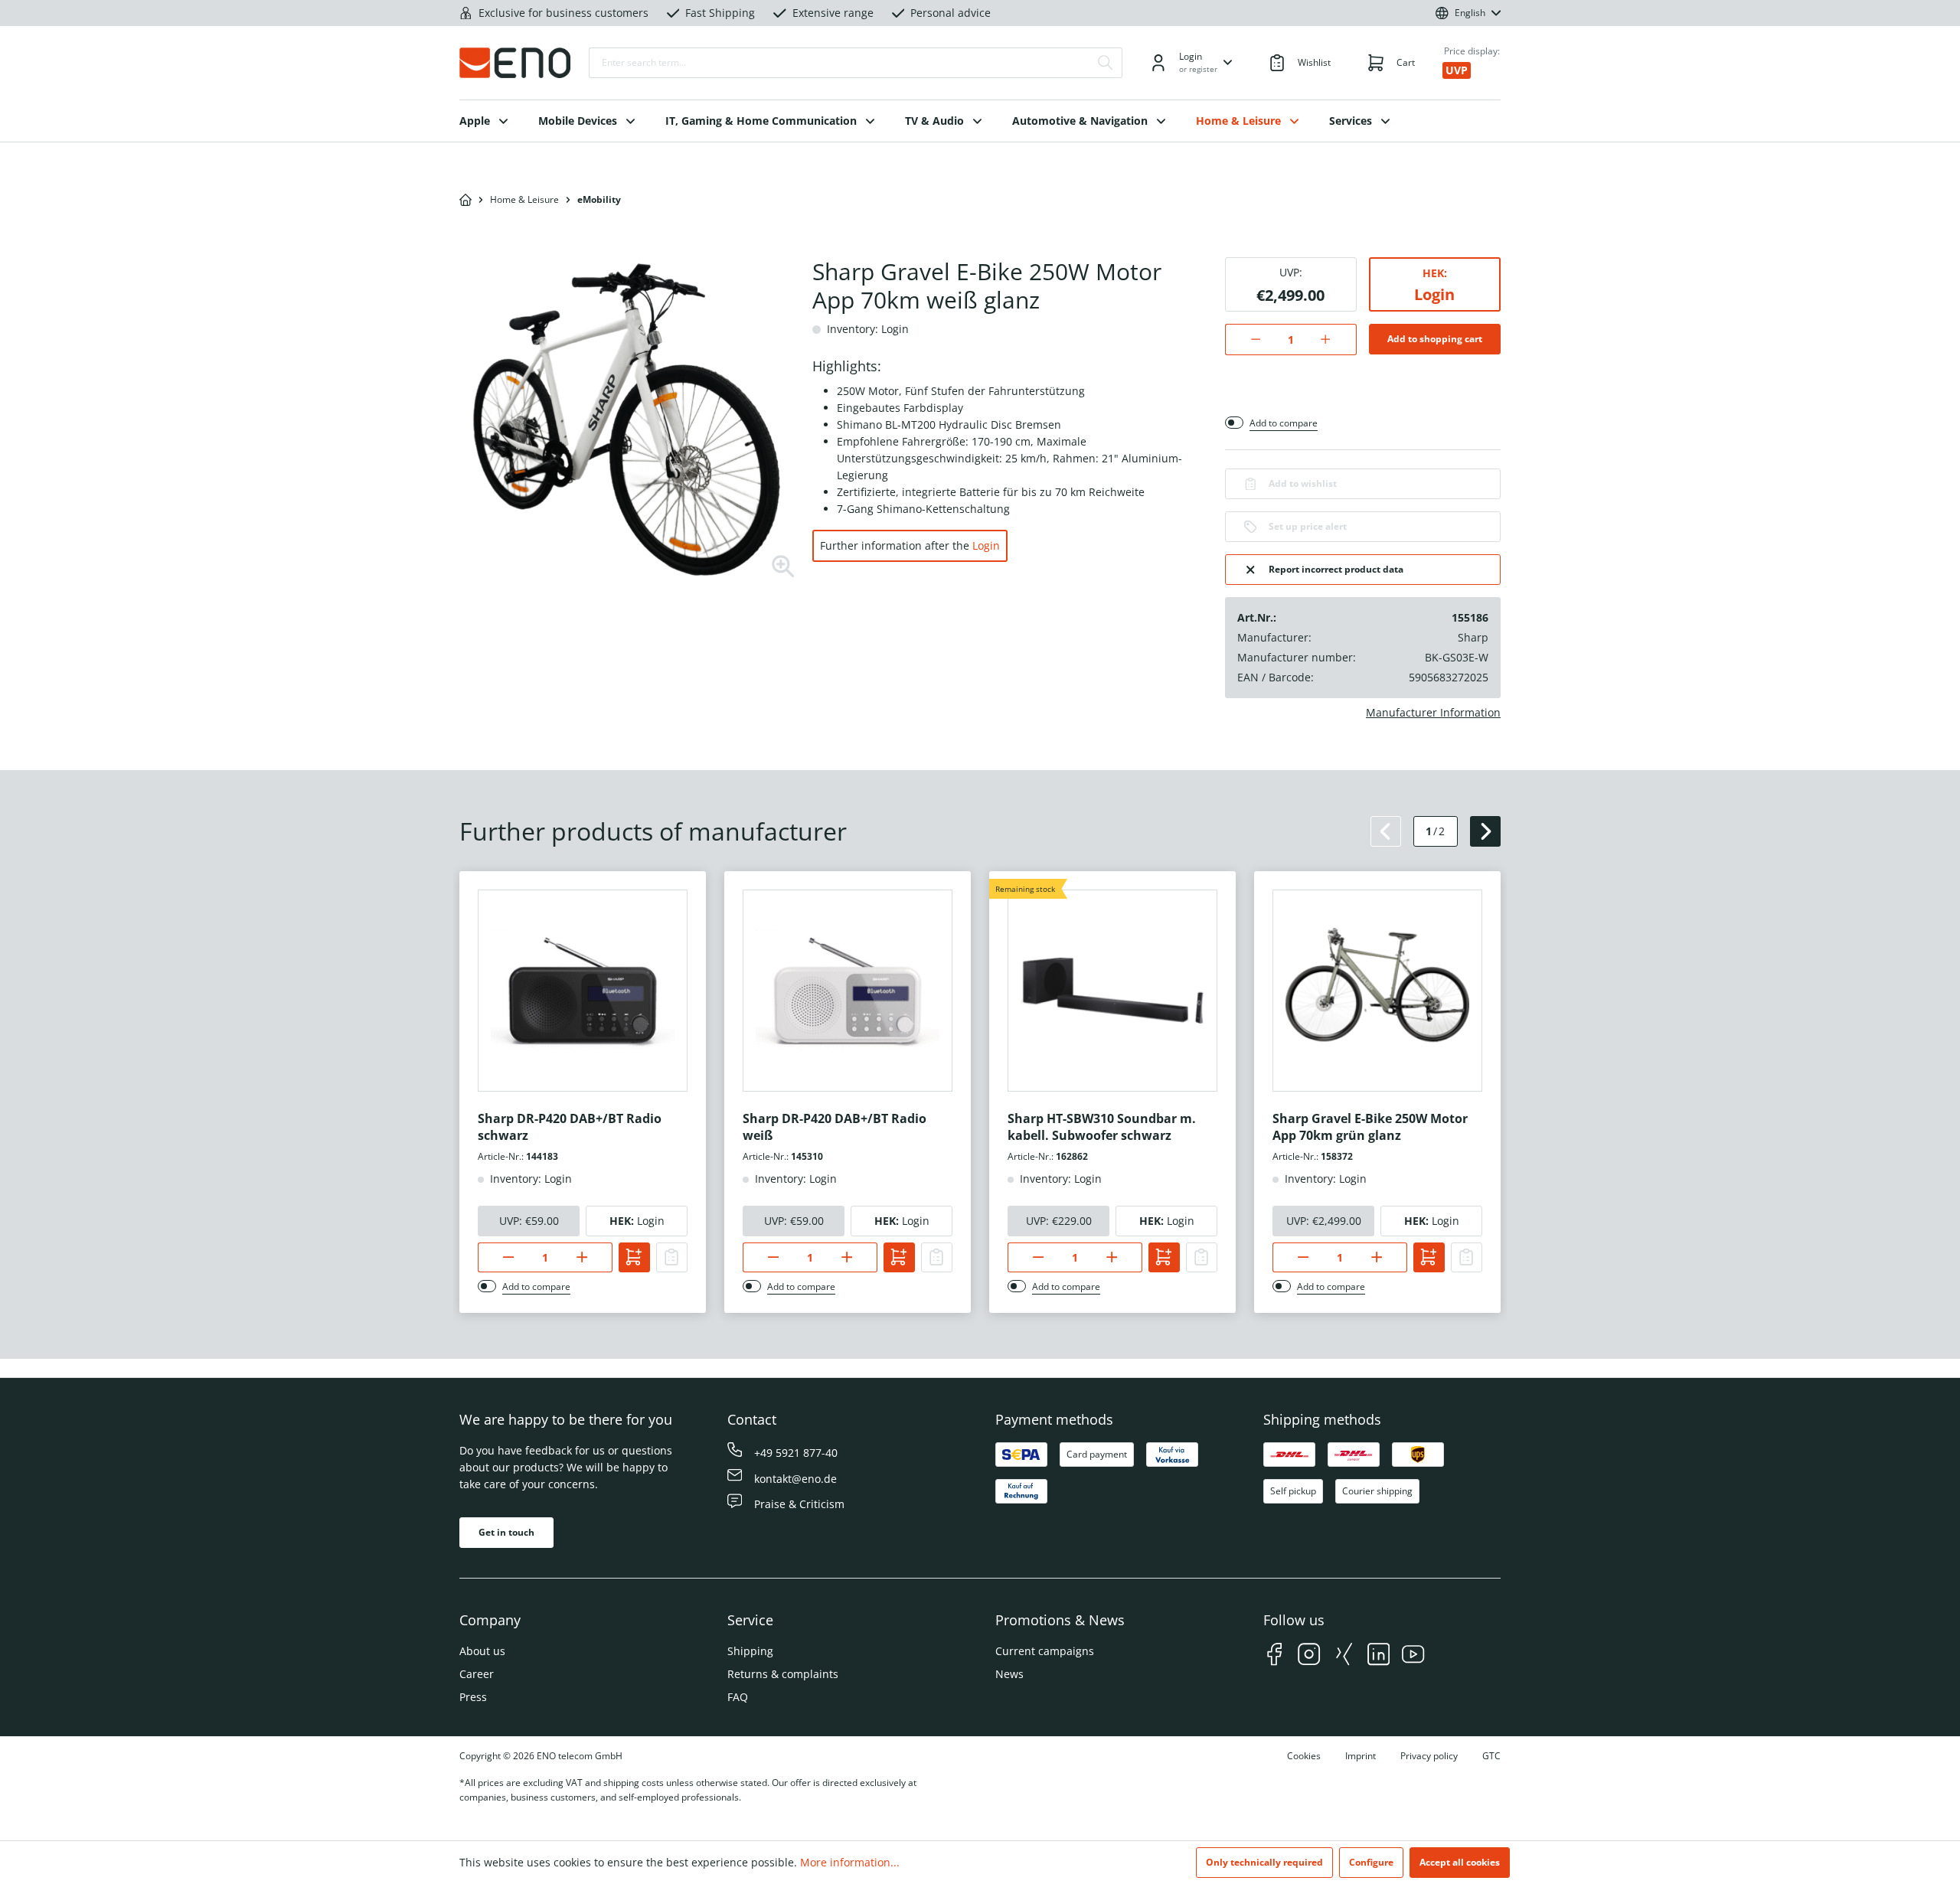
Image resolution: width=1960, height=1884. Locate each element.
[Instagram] (1309, 1656)
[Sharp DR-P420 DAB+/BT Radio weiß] (848, 991)
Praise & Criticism (799, 1504)
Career (477, 1674)
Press (473, 1697)
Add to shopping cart (1435, 339)
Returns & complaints (783, 1674)
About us (482, 1651)
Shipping (750, 1651)
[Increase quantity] (1333, 340)
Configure (1371, 1862)
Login (986, 545)
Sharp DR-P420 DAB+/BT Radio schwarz (570, 1127)
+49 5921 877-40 (796, 1453)
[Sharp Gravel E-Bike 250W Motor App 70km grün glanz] (1377, 991)
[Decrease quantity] (1248, 340)
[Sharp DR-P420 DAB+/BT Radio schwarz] (583, 991)
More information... (850, 1862)
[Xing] (1344, 1656)
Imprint (1361, 1756)
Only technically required (1264, 1862)
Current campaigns (1045, 1651)
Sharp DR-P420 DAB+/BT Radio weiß (835, 1127)
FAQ (738, 1697)
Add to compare (1284, 423)
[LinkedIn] (1379, 1656)
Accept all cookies (1460, 1862)
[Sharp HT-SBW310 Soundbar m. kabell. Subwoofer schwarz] (1112, 991)
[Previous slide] (1386, 831)
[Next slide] (1485, 831)
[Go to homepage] (515, 63)
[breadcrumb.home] (465, 200)
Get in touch (506, 1532)
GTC (1491, 1756)
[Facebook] (1274, 1656)
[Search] (1106, 63)
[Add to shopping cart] (634, 1257)
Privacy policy (1429, 1756)
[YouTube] (1413, 1656)
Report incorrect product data (1336, 569)
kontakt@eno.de (795, 1479)
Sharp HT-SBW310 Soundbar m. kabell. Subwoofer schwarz (1102, 1127)
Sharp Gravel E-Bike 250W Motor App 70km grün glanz (1370, 1127)
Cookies (1304, 1756)
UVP (1457, 70)
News (1009, 1674)
